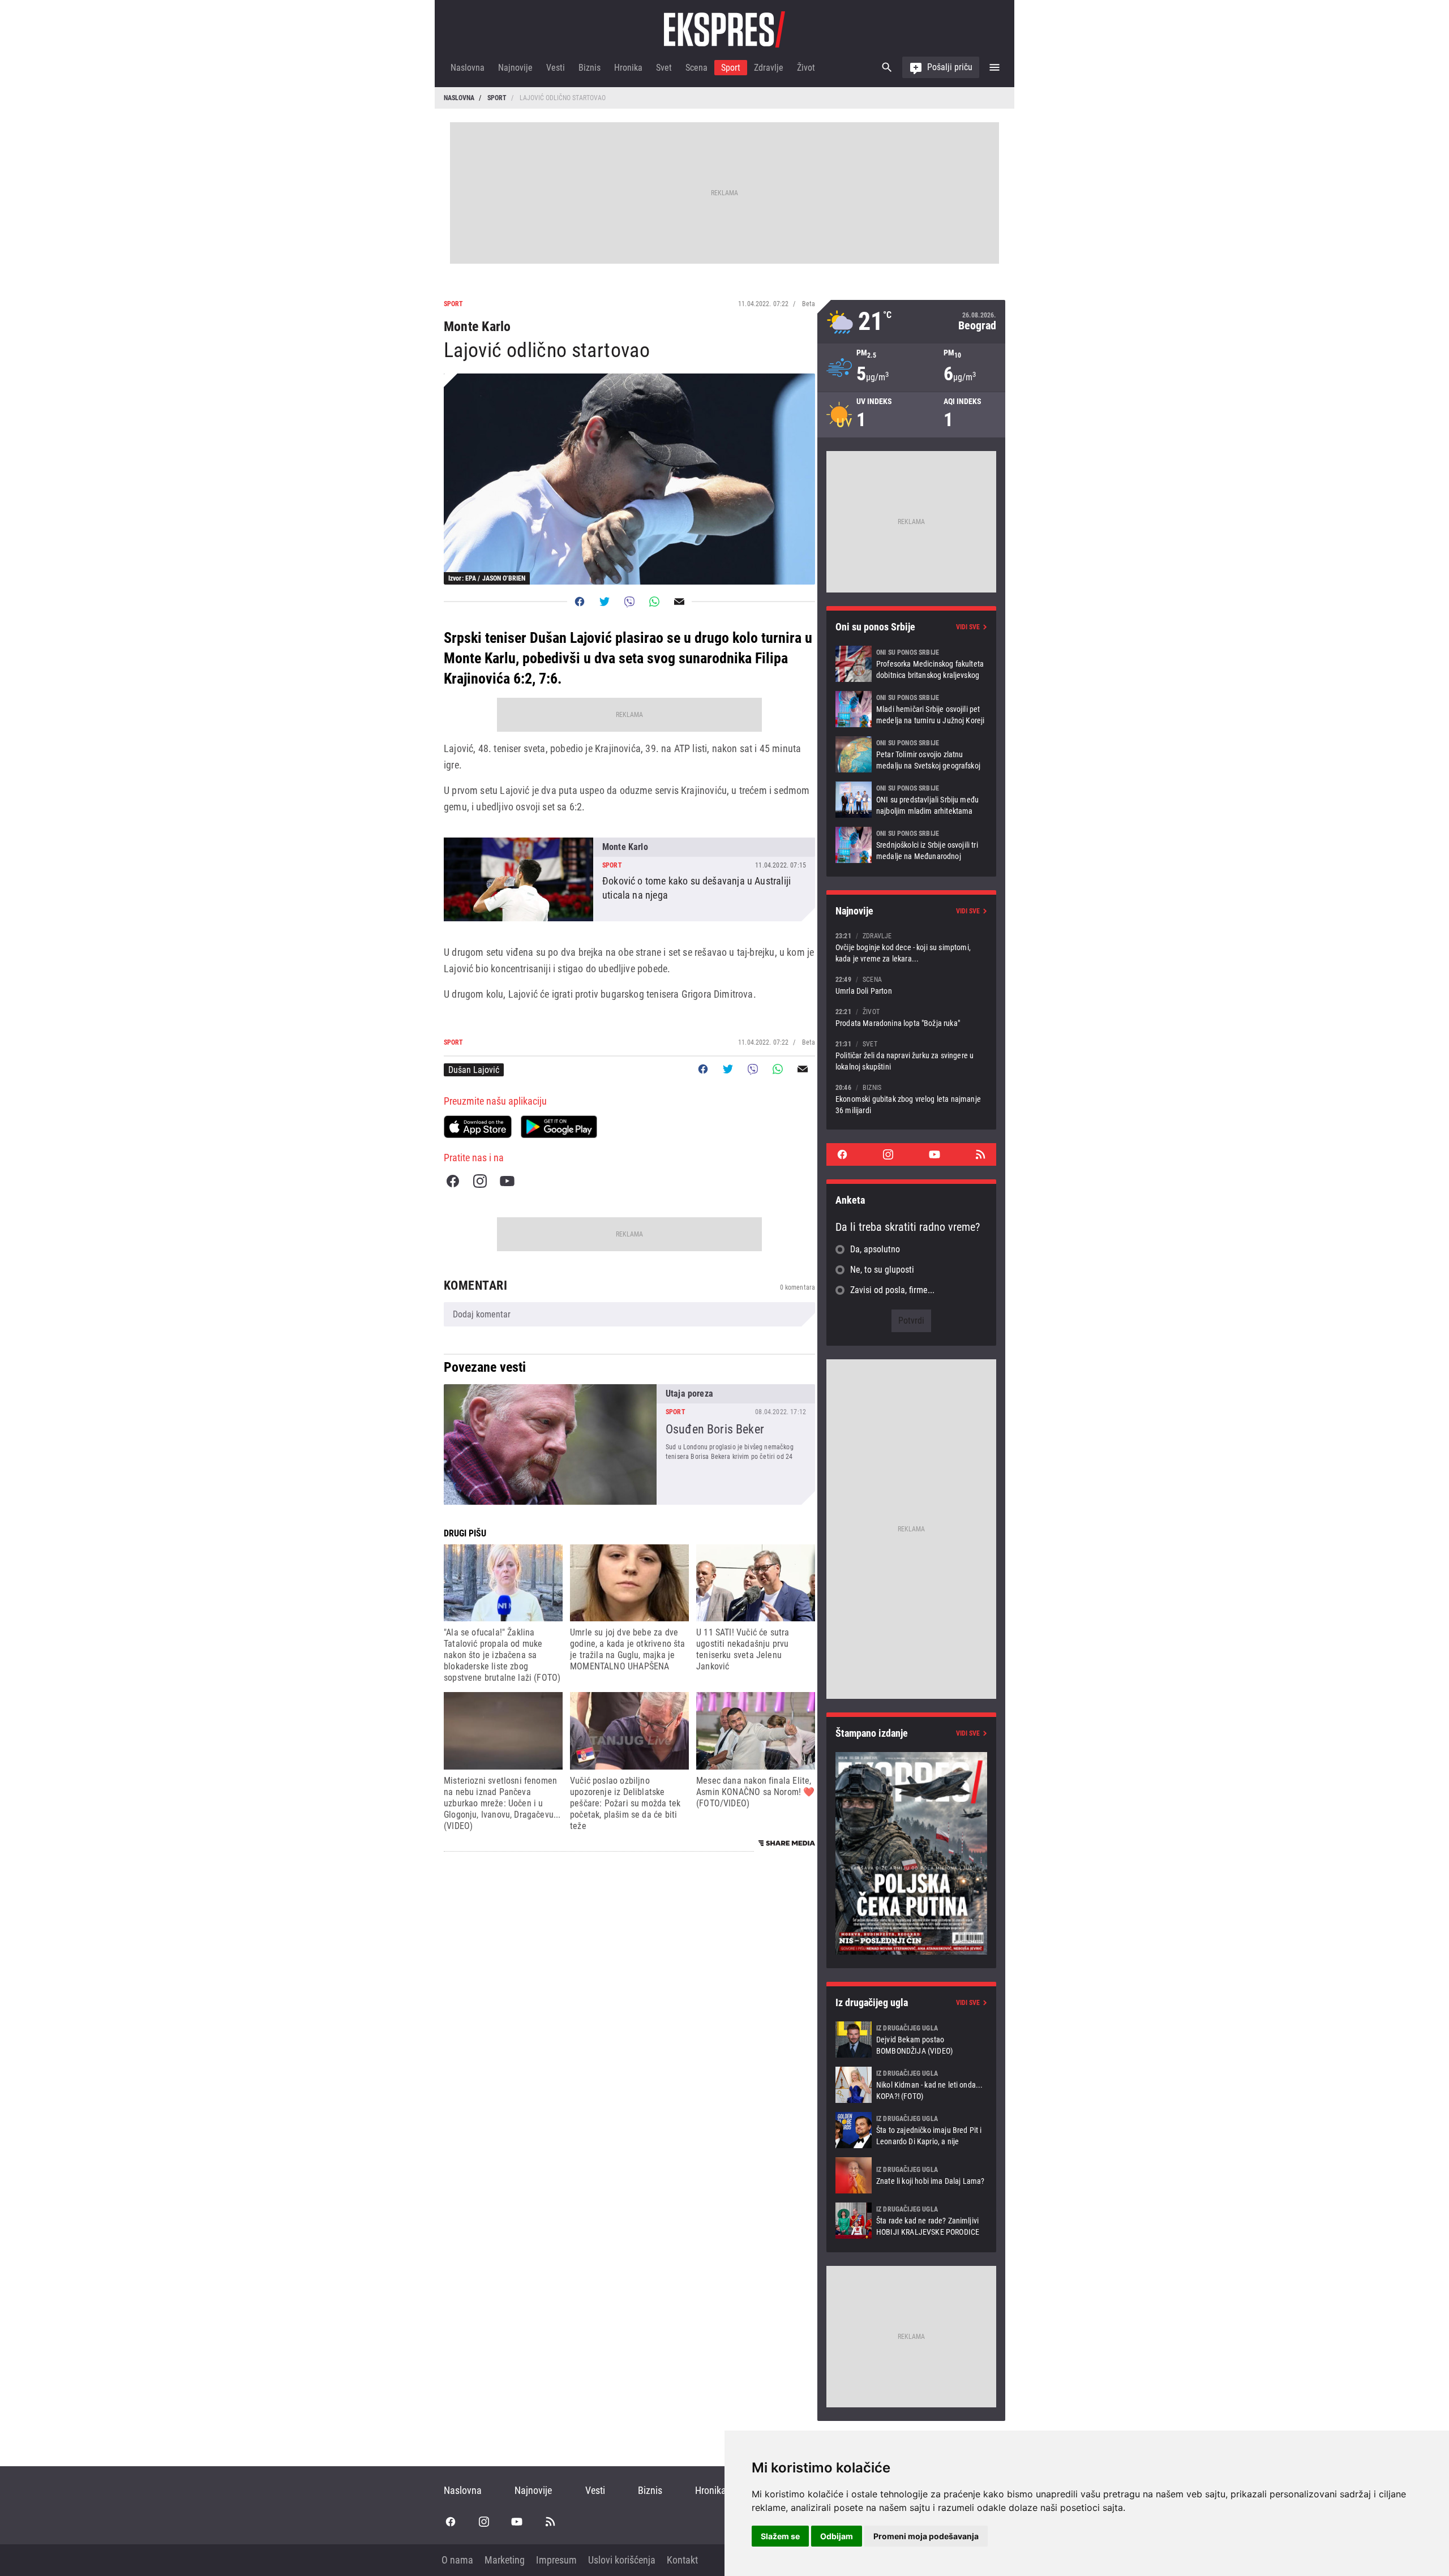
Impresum (556, 2560)
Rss (980, 1154)
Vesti (556, 68)
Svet (664, 68)
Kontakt (682, 2560)
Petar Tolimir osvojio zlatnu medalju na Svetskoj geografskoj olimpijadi (911, 754)
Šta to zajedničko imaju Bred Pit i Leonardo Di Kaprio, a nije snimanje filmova (911, 2130)
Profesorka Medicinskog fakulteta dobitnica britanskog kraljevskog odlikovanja (911, 664)
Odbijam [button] (837, 2536)
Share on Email (679, 602)
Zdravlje (769, 68)
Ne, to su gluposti (882, 1270)
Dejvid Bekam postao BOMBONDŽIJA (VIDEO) (911, 2040)
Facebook (453, 1181)
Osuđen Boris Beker (629, 1444)
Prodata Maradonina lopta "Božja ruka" (911, 1017)
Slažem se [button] (780, 2536)
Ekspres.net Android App (559, 1127)
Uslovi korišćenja (622, 2560)
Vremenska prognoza (911, 322)
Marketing (505, 2560)
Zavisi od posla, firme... (892, 1290)
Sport (731, 68)
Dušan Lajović (474, 1070)
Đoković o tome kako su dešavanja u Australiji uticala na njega (629, 879)
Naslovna (468, 68)
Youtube (507, 1181)
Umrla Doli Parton (911, 985)
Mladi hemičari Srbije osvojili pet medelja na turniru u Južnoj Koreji (911, 709)
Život (806, 68)
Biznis (590, 68)
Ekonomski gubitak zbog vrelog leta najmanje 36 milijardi (911, 1099)
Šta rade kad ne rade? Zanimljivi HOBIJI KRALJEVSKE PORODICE (911, 2221)
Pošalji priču (950, 67)
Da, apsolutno (875, 1249)
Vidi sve (968, 627)
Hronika (628, 68)
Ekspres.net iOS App (478, 1127)
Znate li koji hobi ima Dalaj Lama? (911, 2175)
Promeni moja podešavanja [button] (926, 2536)
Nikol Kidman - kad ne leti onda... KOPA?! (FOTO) (911, 2085)
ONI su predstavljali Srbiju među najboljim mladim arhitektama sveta (911, 800)
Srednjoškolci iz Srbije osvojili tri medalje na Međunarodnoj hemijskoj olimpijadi (911, 845)
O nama (457, 2560)
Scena (696, 68)
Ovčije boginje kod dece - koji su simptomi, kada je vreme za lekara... (911, 947)
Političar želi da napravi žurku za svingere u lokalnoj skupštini (911, 1055)
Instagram (480, 1181)
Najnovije (515, 68)
